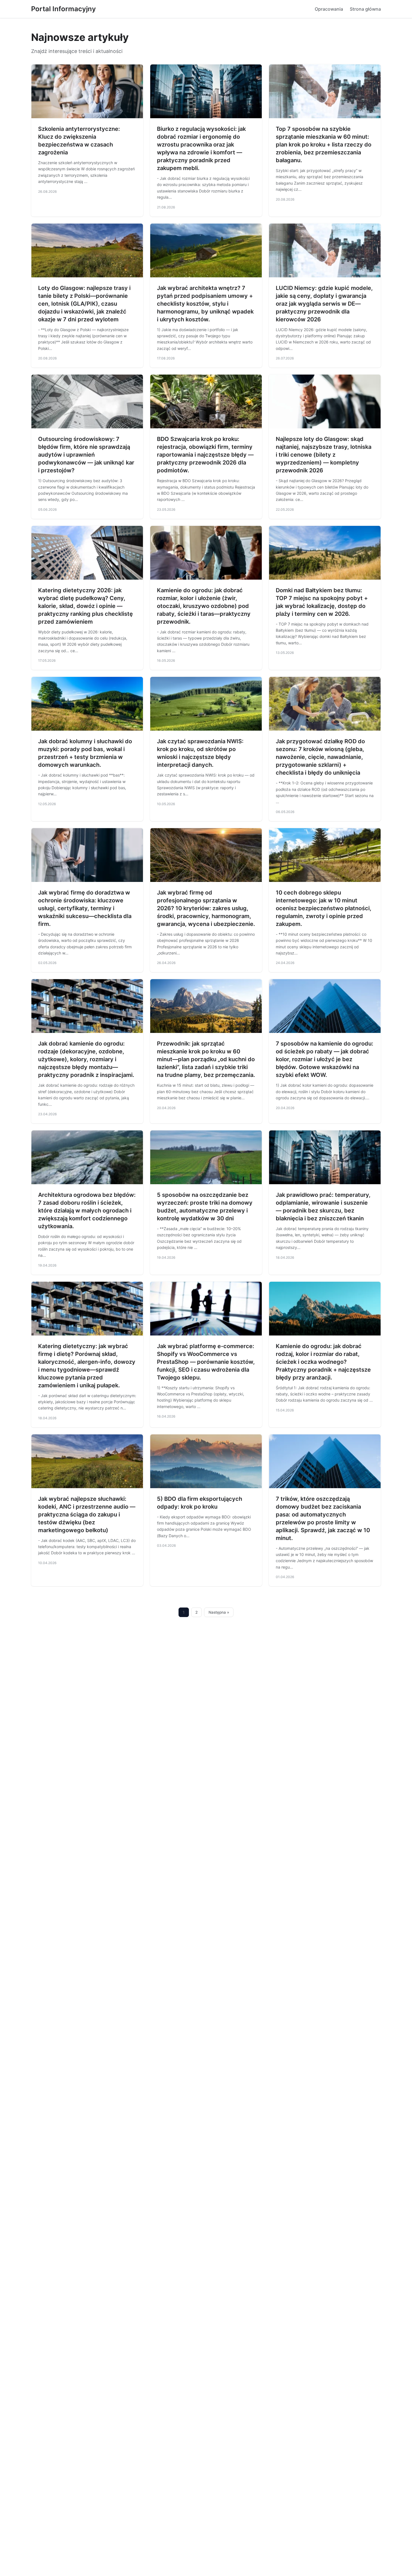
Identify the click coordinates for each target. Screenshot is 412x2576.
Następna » (219, 1612)
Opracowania (329, 9)
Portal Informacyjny (63, 9)
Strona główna (365, 9)
